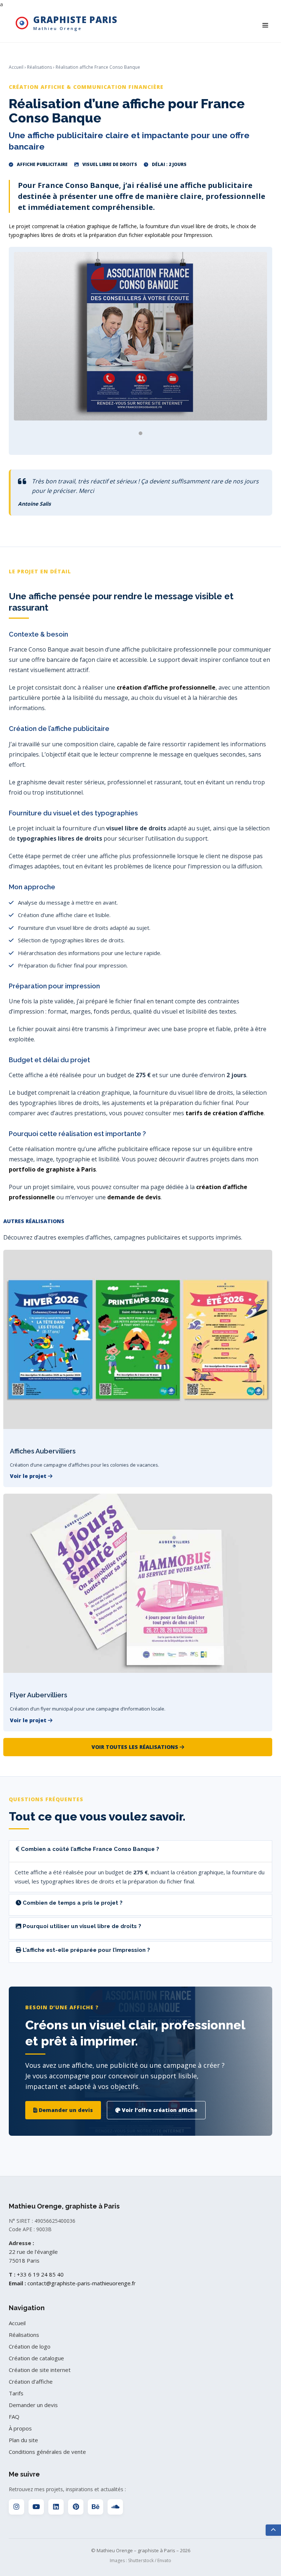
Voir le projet (29, 1476)
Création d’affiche (31, 2381)
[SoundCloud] (115, 2507)
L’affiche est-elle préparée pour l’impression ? (86, 1950)
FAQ (14, 2417)
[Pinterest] (76, 2507)
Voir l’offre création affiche (159, 2110)
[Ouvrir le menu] (265, 25)
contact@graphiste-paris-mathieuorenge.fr (82, 2283)
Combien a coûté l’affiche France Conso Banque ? (89, 1849)
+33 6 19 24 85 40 (40, 2274)
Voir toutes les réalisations (136, 1747)
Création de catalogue (36, 2358)
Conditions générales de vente (47, 2452)
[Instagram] (16, 2507)
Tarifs (16, 2393)
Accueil (16, 67)
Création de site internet (40, 2370)
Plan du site (23, 2440)
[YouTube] (36, 2507)
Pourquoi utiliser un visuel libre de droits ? (81, 1926)
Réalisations (40, 67)
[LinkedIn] (56, 2507)
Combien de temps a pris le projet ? (72, 1903)
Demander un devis (65, 2110)
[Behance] (95, 2507)
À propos (20, 2428)
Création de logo (30, 2346)
